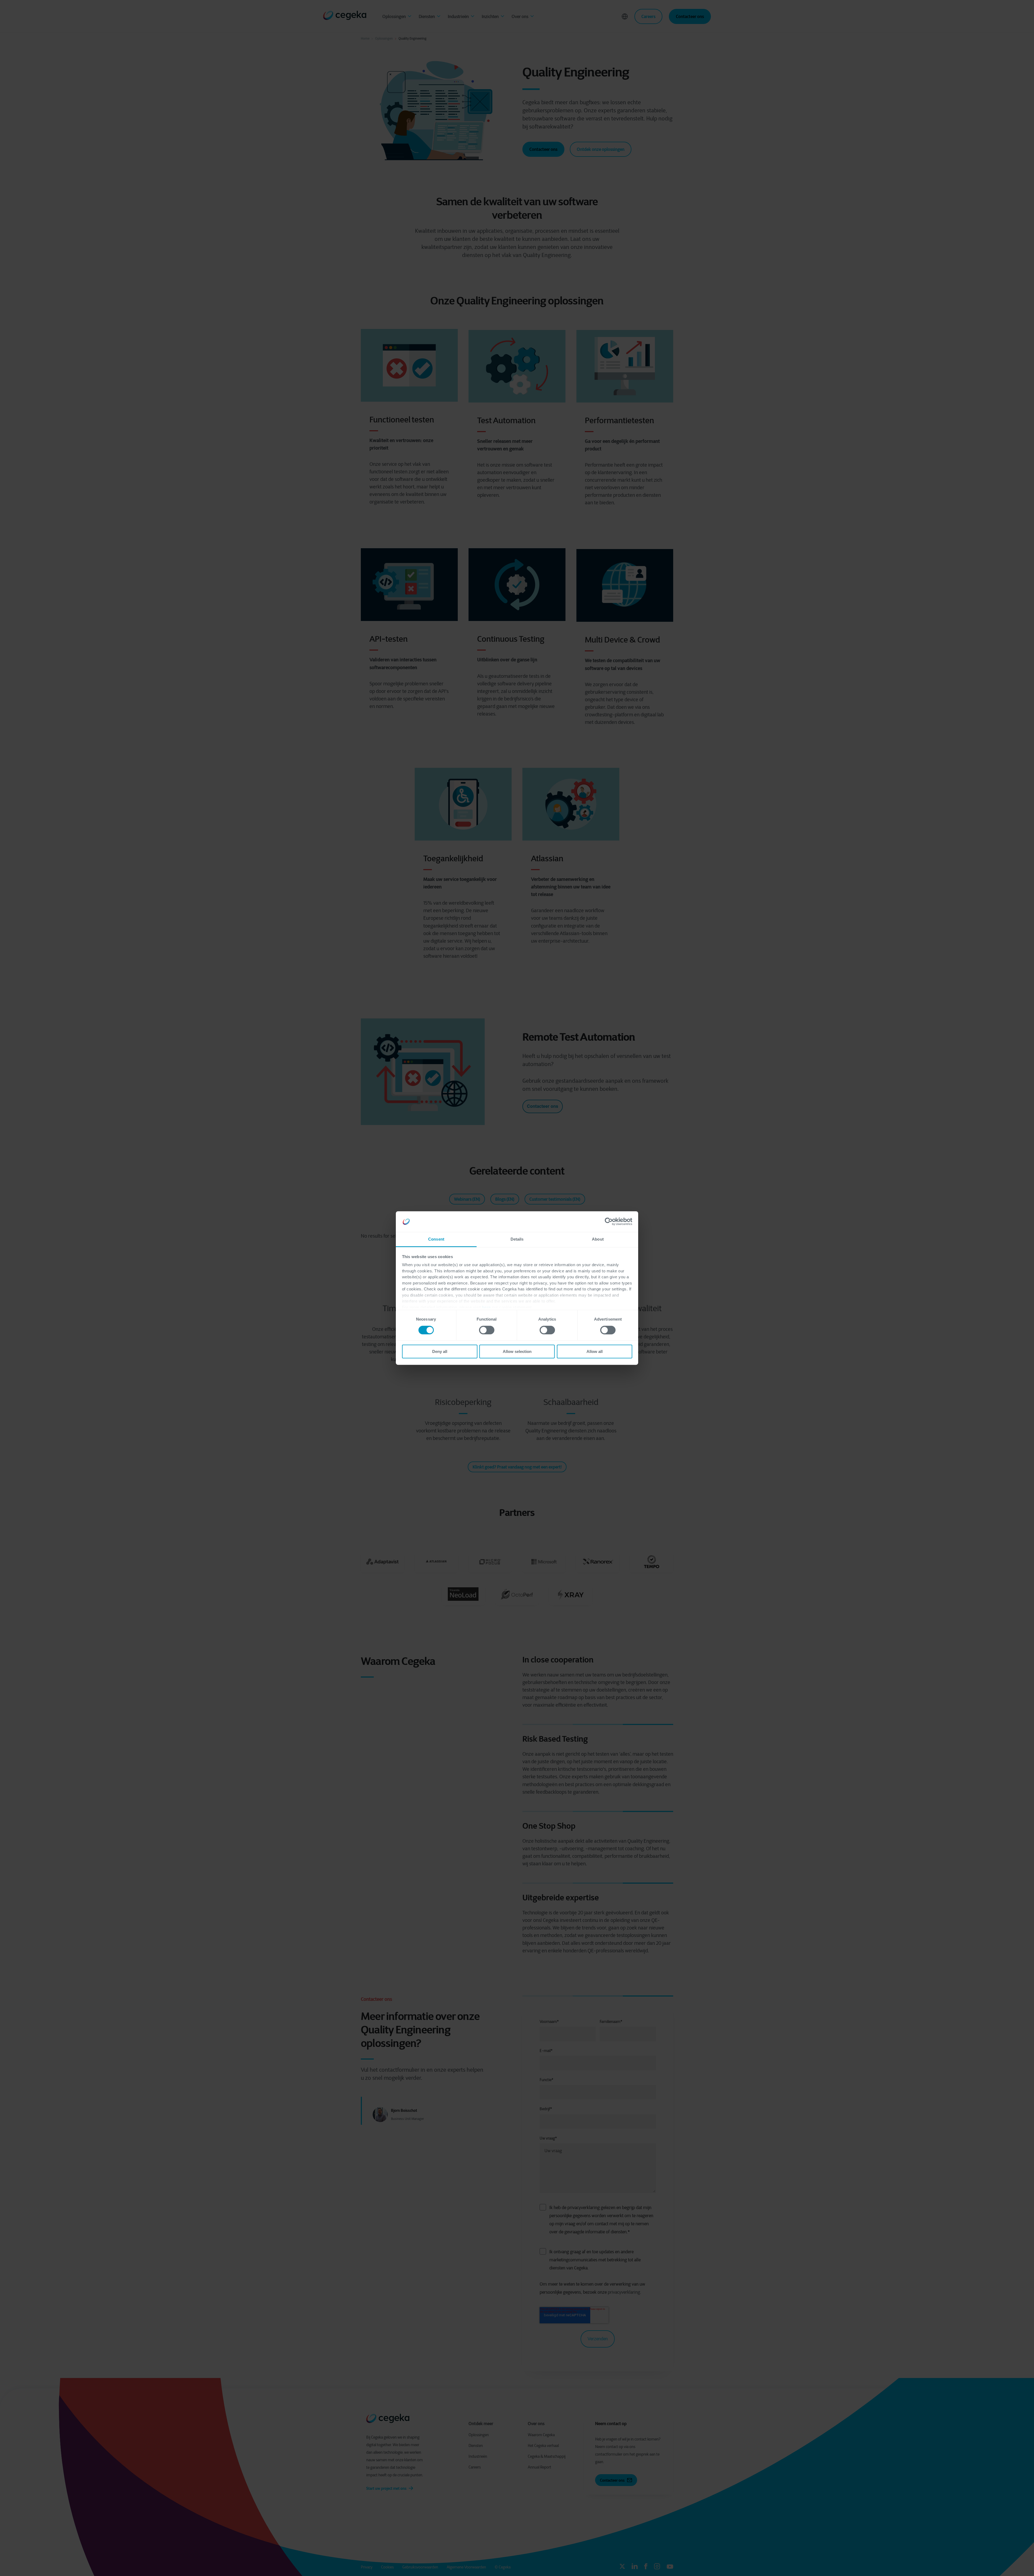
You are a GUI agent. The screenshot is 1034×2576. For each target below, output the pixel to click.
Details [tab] (517, 1239)
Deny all (440, 1351)
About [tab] (598, 1239)
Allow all (595, 1351)
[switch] (487, 1330)
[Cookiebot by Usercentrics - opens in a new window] (609, 1222)
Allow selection (517, 1351)
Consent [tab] (436, 1239)
